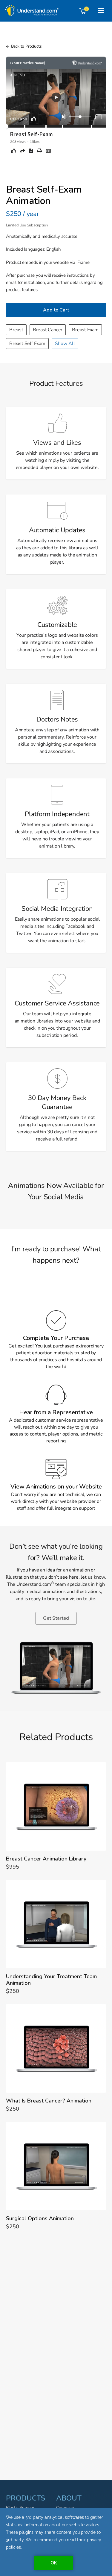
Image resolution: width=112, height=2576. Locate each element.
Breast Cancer (48, 330)
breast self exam (27, 344)
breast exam (85, 330)
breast (16, 330)
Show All (65, 344)
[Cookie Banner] (56, 2542)
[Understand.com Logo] (31, 8)
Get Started (56, 1618)
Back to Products (26, 46)
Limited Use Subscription (27, 225)
